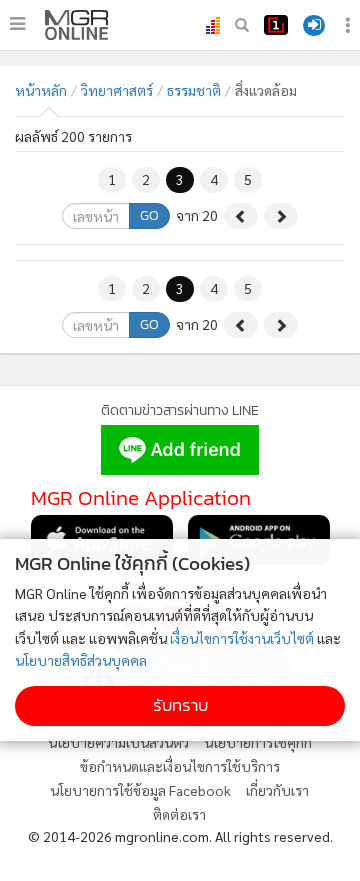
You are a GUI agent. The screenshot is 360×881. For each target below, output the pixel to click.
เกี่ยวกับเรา (277, 790)
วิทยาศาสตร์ (117, 90)
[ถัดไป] (281, 216)
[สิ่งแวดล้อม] (76, 25)
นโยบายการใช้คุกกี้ (258, 742)
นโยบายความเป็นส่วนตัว (118, 742)
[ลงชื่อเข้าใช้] (314, 25)
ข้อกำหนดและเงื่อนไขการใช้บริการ (180, 766)
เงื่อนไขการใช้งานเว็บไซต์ (242, 638)
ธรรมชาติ (194, 90)
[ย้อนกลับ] (241, 216)
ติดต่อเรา (179, 814)
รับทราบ (180, 705)
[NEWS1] (276, 25)
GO (149, 215)
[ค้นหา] (242, 25)
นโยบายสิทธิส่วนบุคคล (81, 660)
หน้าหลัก (41, 90)
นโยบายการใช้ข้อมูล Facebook (140, 790)
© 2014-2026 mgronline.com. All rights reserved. (180, 836)
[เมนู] (17, 24)
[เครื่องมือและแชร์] (350, 25)
